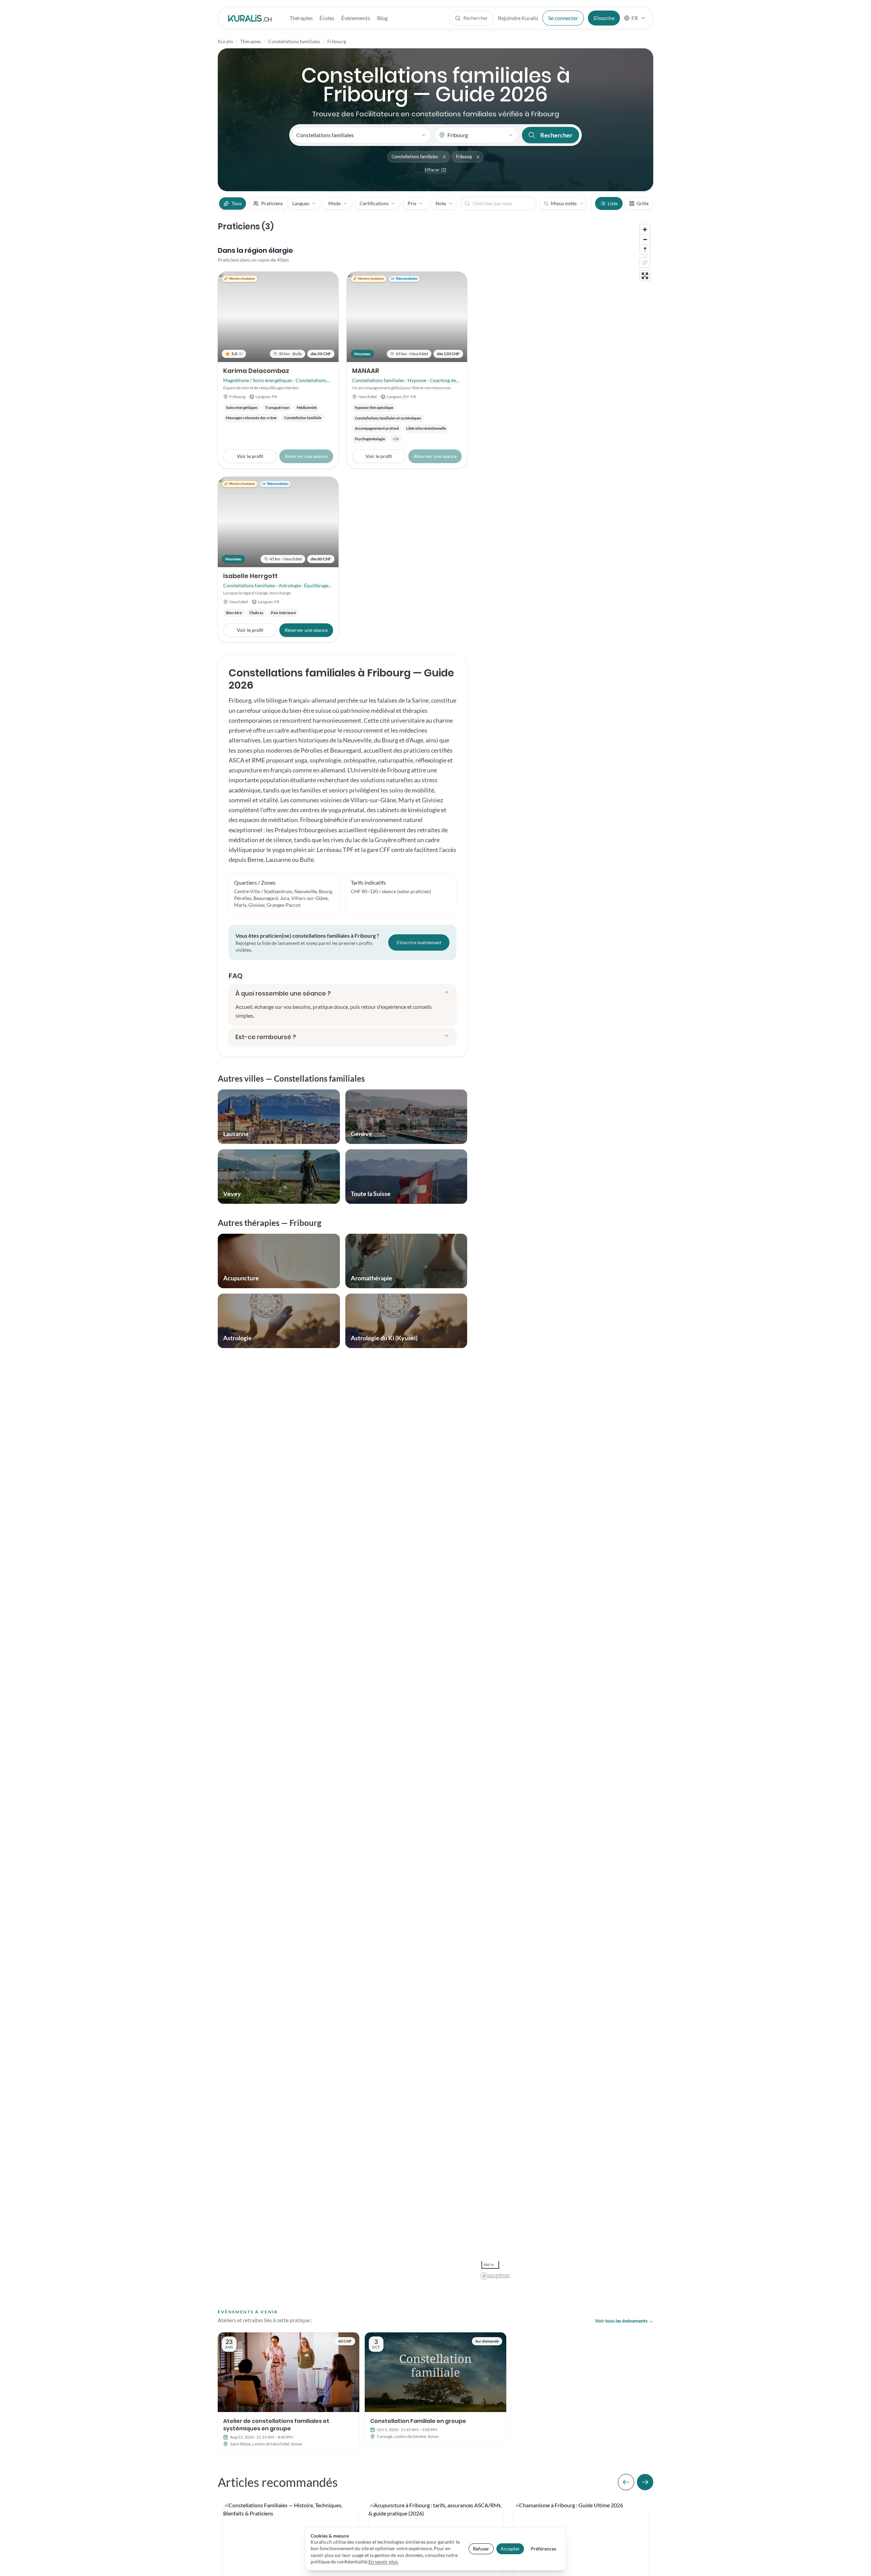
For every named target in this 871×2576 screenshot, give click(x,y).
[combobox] (635, 18)
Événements (356, 18)
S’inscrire (604, 18)
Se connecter (563, 18)
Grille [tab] (643, 203)
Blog (382, 18)
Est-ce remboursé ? (266, 1037)
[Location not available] (645, 262)
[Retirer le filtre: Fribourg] (478, 157)
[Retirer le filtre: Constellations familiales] (444, 157)
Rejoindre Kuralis (518, 18)
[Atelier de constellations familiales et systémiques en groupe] (289, 2392)
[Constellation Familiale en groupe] (435, 2389)
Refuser (481, 2549)
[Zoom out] (645, 239)
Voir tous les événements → (624, 2321)
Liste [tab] (613, 203)
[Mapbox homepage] (495, 2276)
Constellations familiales (294, 41)
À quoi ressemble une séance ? (283, 993)
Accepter (510, 2549)
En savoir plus (383, 2562)
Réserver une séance (306, 630)
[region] (566, 1252)
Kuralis (225, 41)
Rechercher (556, 135)
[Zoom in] (645, 229)
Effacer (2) (435, 170)
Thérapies (301, 18)
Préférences (544, 2549)
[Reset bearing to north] (645, 249)
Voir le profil (250, 456)
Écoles (327, 18)
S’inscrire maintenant (419, 942)
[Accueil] (250, 18)
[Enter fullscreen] (645, 276)
